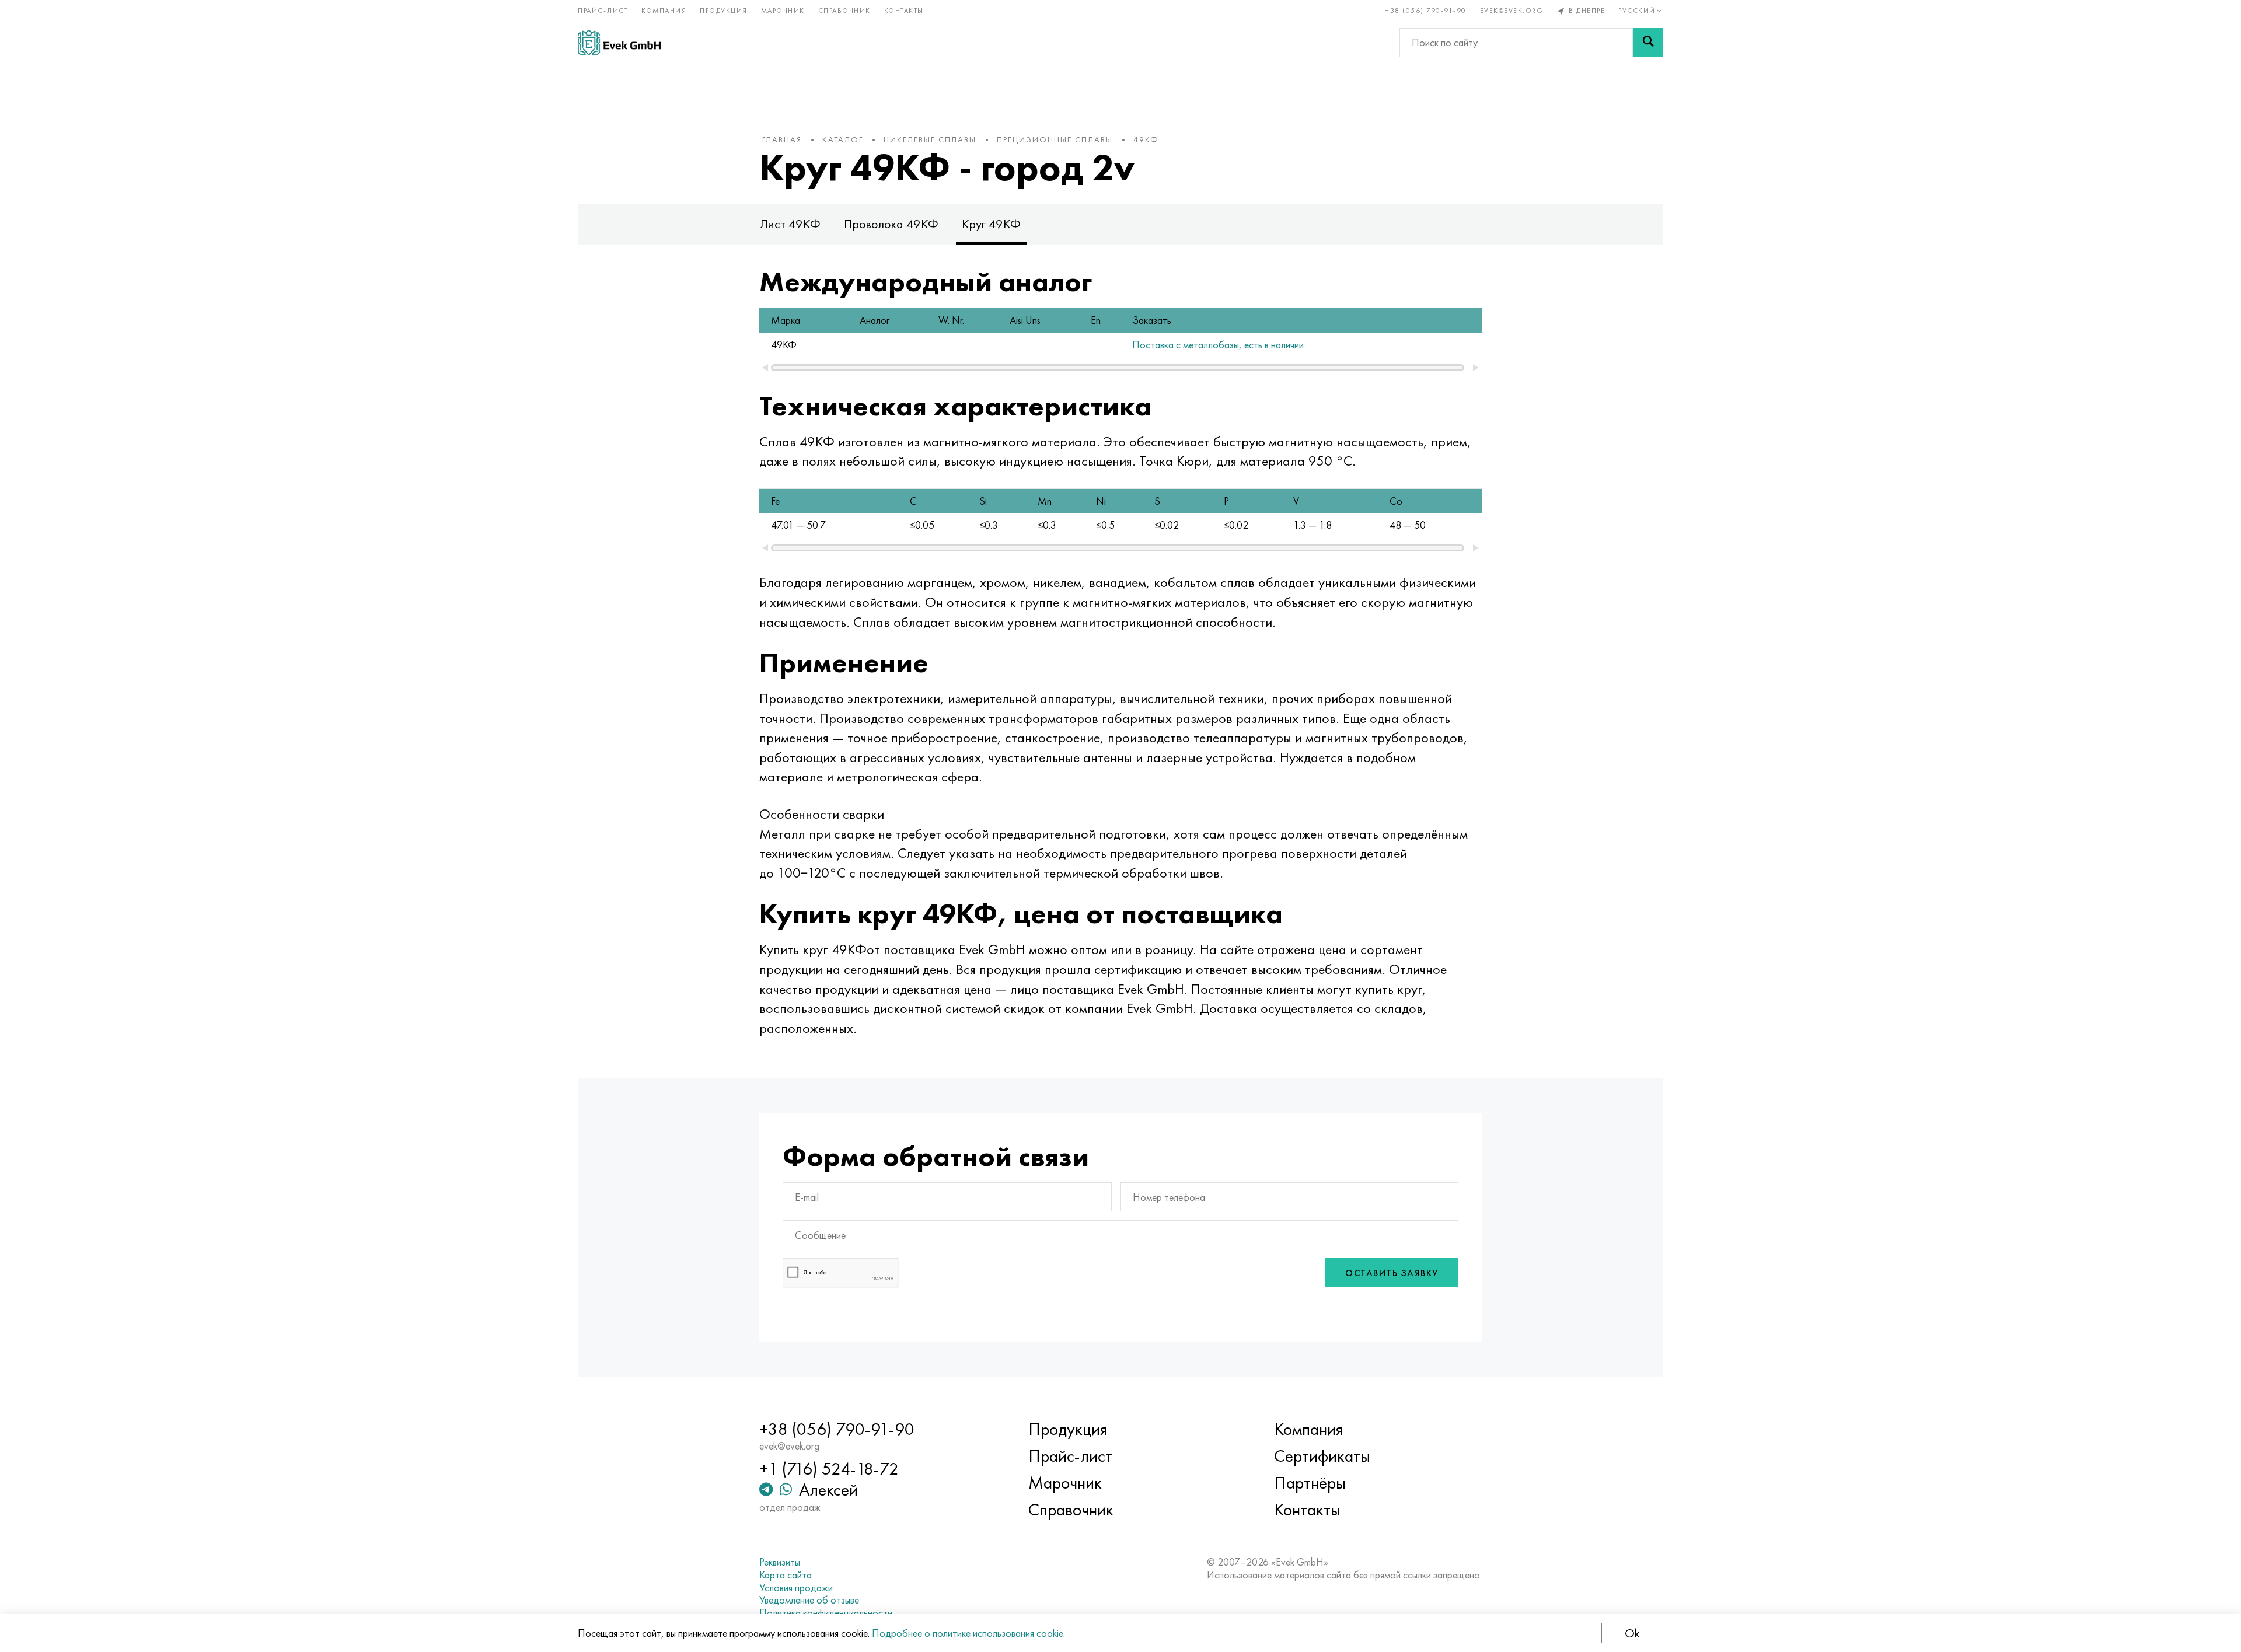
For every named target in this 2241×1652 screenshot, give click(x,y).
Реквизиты (780, 1562)
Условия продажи (796, 1588)
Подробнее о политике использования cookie (968, 1633)
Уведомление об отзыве (809, 1600)
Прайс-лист (603, 11)
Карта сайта (786, 1575)
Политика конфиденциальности (826, 1613)
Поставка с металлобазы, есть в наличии (1218, 345)
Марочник (783, 11)
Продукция (724, 11)
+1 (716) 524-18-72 (829, 1469)
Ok (1632, 1633)
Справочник (844, 11)
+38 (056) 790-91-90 (1426, 11)
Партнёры (1310, 1483)
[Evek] (619, 42)
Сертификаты (1322, 1456)
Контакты (904, 11)
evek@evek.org (1512, 11)
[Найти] (1648, 43)
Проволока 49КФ (891, 224)
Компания (664, 11)
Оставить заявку (1392, 1273)
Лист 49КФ (790, 224)
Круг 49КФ (991, 224)
